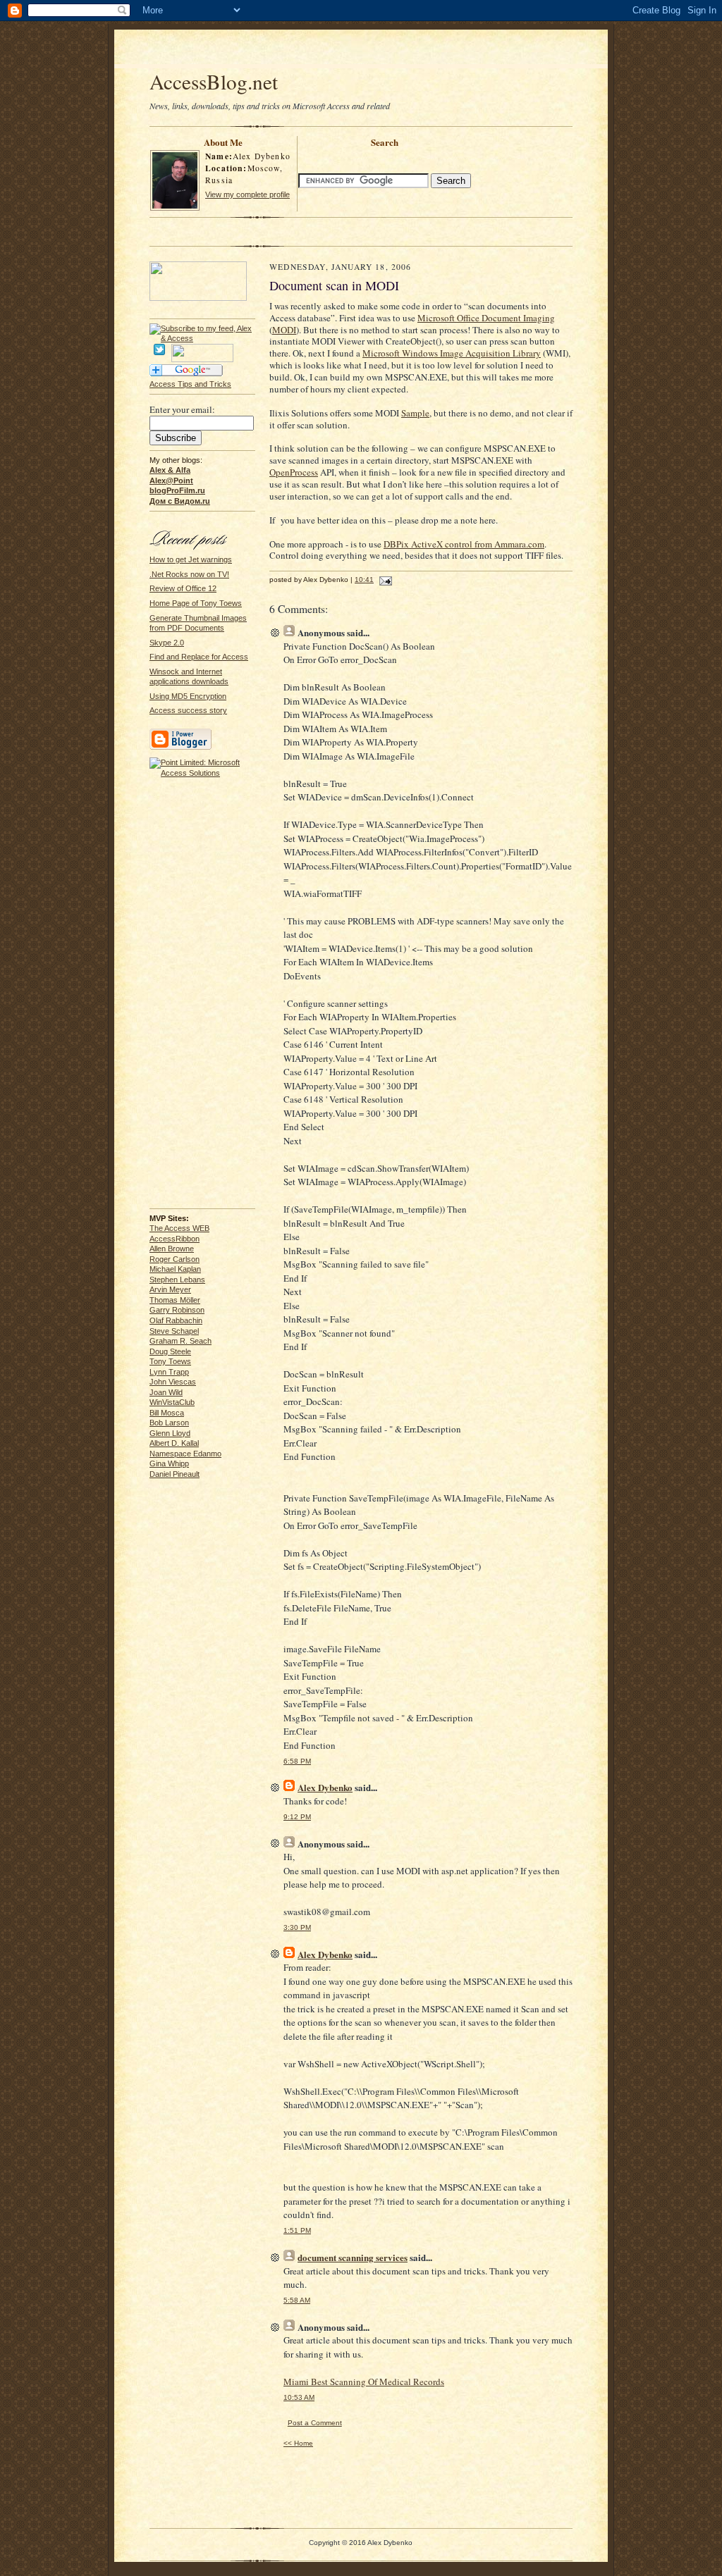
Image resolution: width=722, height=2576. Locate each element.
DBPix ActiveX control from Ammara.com (464, 544)
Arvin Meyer (170, 1289)
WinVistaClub (172, 1402)
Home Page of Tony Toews (196, 603)
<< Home (298, 2443)
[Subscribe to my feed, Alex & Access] (202, 328)
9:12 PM (297, 1817)
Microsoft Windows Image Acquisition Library (452, 353)
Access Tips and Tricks (190, 384)
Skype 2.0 (167, 643)
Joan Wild (166, 1392)
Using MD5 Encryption (188, 696)
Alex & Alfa (170, 470)
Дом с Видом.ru (180, 501)
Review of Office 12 (183, 588)
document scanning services (353, 2257)
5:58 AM (297, 2300)
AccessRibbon (175, 1239)
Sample (415, 413)
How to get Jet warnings (191, 559)
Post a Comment (315, 2423)
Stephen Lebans (177, 1280)
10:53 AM (299, 2397)
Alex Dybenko (325, 1787)
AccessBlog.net (214, 81)
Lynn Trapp (169, 1372)
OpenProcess (294, 472)
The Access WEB (179, 1228)
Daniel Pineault (175, 1474)
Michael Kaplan (175, 1269)
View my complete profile (247, 194)
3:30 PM (297, 1927)
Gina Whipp (169, 1463)
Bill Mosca (167, 1413)
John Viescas (173, 1382)
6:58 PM (297, 1761)
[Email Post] (384, 580)
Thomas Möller (175, 1300)
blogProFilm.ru (177, 490)
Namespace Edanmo (185, 1454)
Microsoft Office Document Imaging (486, 318)
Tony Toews (170, 1361)
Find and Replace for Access (199, 657)
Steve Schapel (174, 1331)
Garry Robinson (177, 1310)
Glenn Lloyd (170, 1433)
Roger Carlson (175, 1259)
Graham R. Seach (180, 1341)
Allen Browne (172, 1249)
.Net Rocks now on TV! (189, 574)
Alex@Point (171, 481)
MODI (284, 330)
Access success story (188, 710)
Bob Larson (169, 1423)
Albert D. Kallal (174, 1443)
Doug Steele (170, 1351)
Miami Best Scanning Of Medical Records (364, 2382)
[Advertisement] (361, 51)
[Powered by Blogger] (180, 748)
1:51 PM (297, 2230)
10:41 (364, 580)
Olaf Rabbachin (176, 1320)
